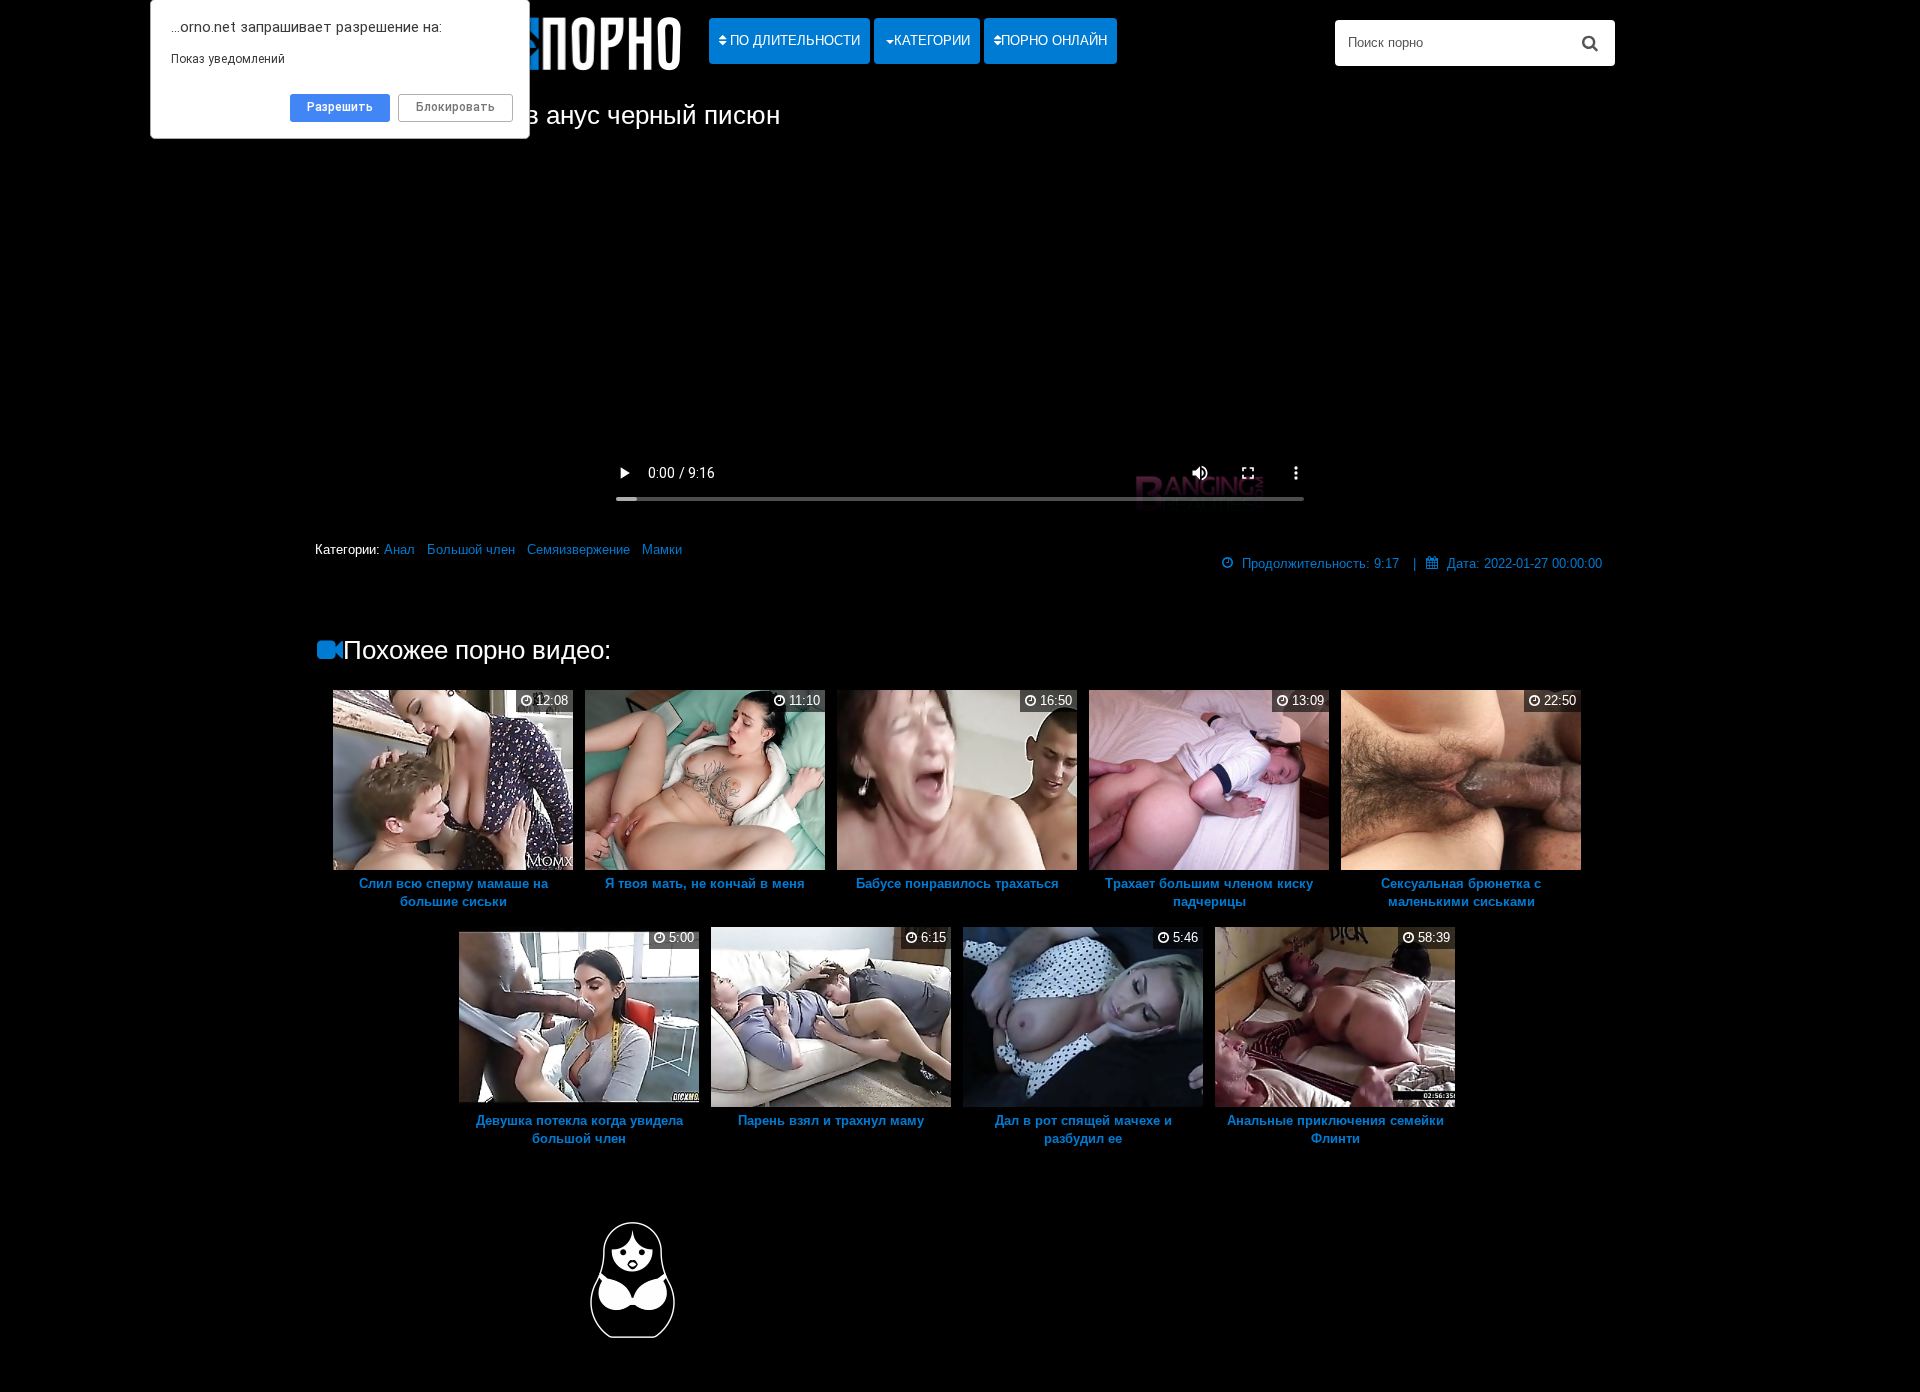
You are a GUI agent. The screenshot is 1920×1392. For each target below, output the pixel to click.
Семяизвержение (578, 549)
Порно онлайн (1054, 40)
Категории (932, 40)
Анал (399, 549)
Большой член (471, 549)
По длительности (793, 40)
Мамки (662, 549)
